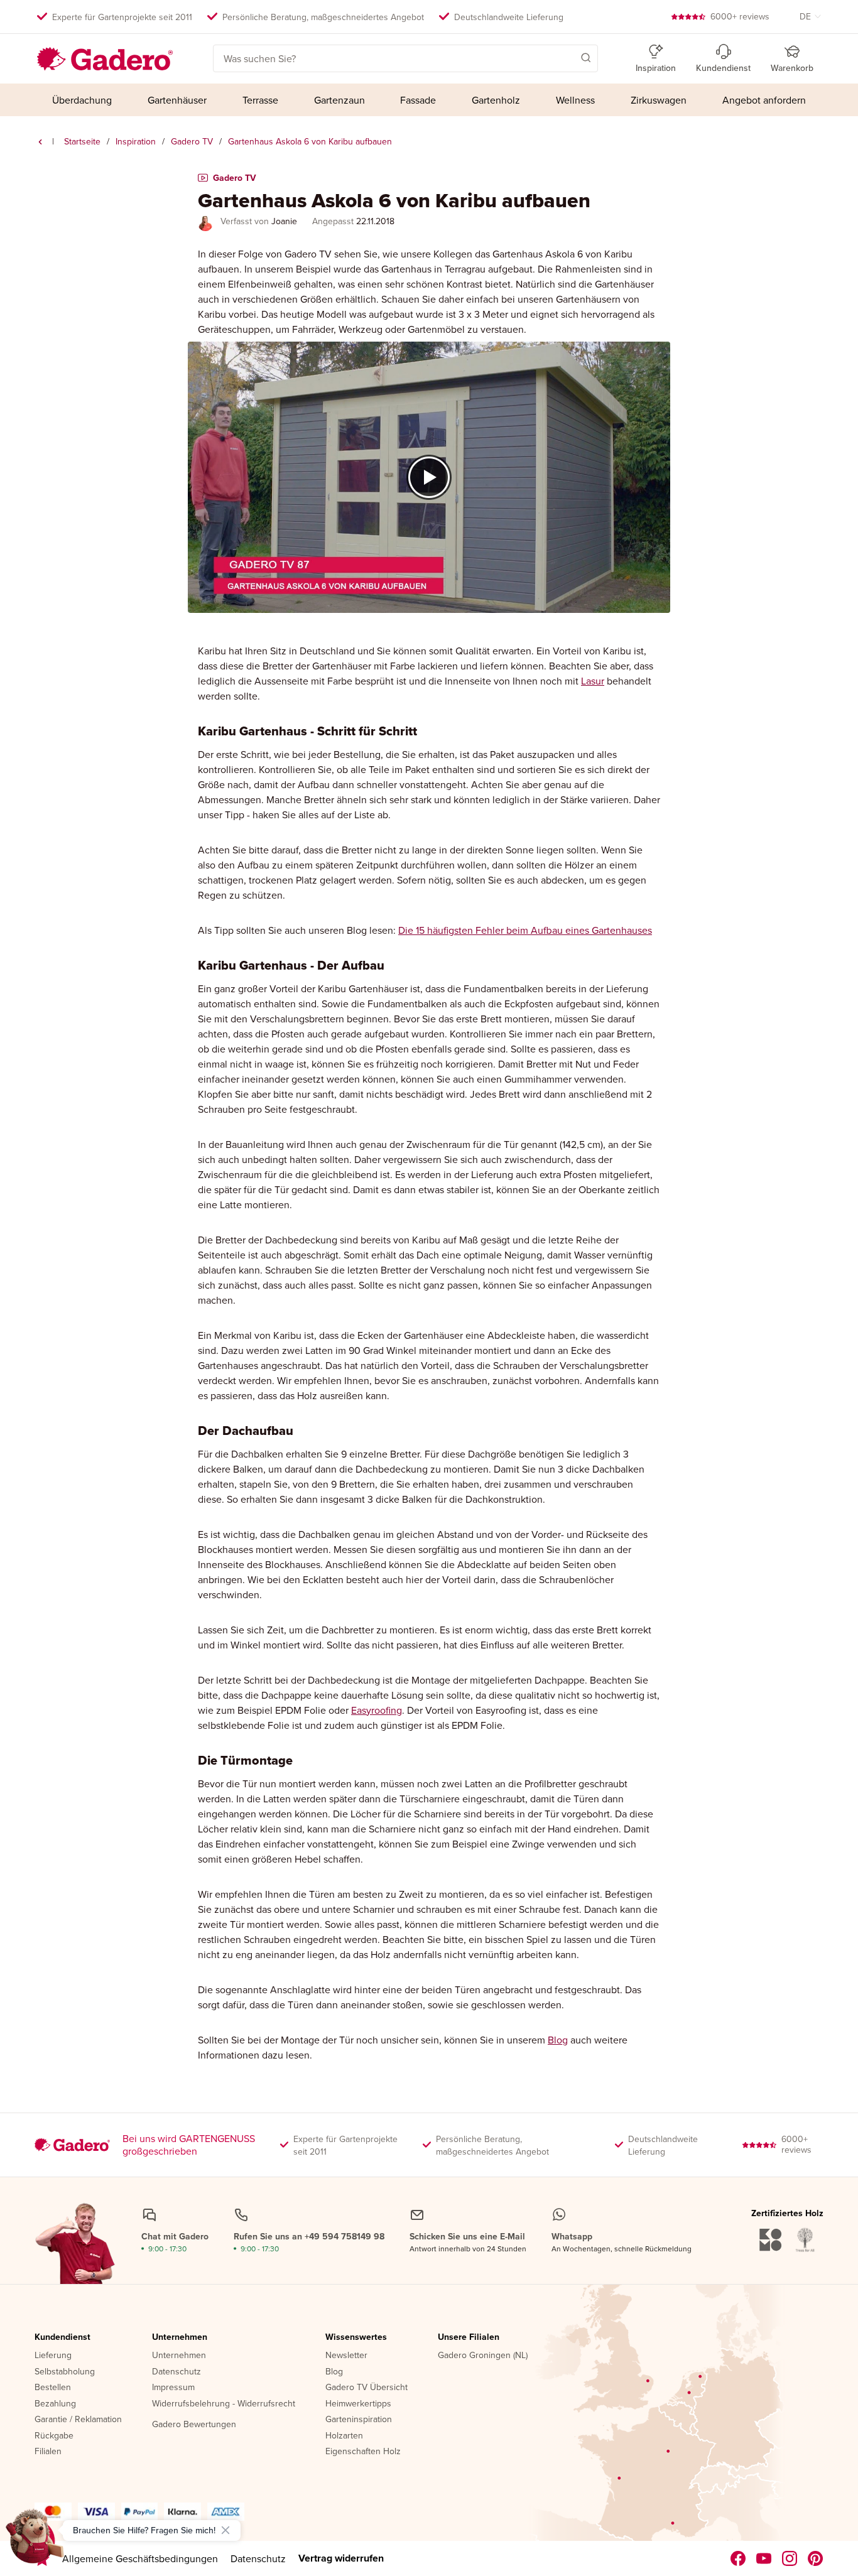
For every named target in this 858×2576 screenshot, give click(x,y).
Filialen (48, 2452)
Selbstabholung (65, 2372)
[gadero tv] (40, 142)
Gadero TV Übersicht (367, 2388)
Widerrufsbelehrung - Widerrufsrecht (224, 2404)
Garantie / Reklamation (78, 2420)
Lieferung (53, 2356)
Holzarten (344, 2436)
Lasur (593, 681)
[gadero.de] (790, 2558)
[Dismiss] (225, 2530)
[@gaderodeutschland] (764, 2558)
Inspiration (136, 141)
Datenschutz (176, 2372)
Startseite (82, 141)
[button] (568, 57)
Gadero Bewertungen (194, 2425)
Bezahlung (55, 2404)
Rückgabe (54, 2436)
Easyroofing (377, 1710)
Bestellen (53, 2388)
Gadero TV (192, 141)
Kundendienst (62, 2337)
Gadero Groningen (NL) (483, 2356)
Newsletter (346, 2356)
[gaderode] (816, 2558)
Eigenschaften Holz (363, 2452)
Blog (558, 2040)
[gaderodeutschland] (738, 2558)
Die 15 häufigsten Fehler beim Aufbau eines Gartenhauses (525, 930)
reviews (740, 16)
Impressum (173, 2388)
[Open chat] (35, 2541)
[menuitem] (82, 100)
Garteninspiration (359, 2420)
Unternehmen (180, 2337)
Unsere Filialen (469, 2337)
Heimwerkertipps (358, 2404)
